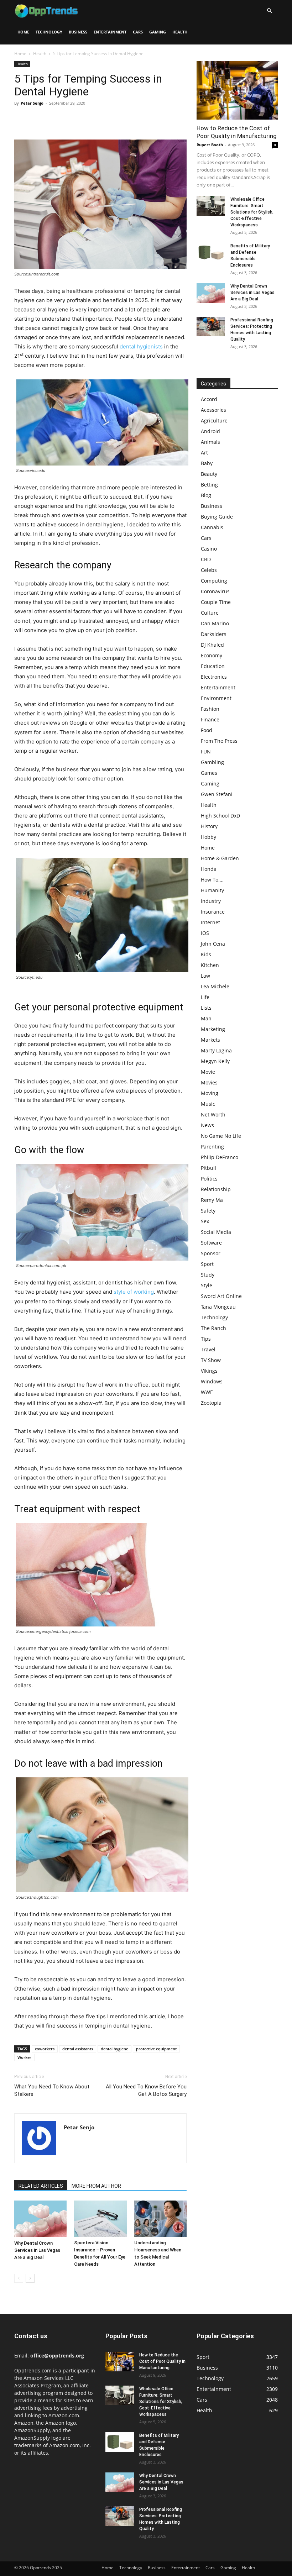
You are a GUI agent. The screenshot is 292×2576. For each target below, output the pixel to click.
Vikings (209, 1371)
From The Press (219, 741)
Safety (208, 1211)
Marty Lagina (216, 1050)
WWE (207, 1392)
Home (23, 32)
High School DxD (220, 816)
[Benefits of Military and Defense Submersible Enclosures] (211, 253)
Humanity (212, 890)
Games (209, 773)
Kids (206, 954)
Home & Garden (220, 858)
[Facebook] (21, 119)
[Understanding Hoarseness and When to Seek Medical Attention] (160, 2218)
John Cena (213, 944)
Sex (205, 1221)
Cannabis (212, 527)
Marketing (213, 1029)
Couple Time (216, 602)
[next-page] (30, 2278)
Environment (216, 698)
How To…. (212, 880)
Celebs (209, 570)
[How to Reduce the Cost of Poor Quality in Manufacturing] (237, 90)
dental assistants (78, 2049)
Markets (210, 1040)
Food (207, 730)
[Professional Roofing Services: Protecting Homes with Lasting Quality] (211, 327)
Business (78, 32)
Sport (207, 1264)
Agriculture (214, 420)
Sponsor (211, 1253)
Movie (208, 1072)
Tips (206, 1339)
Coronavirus (215, 591)
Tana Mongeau (218, 1307)
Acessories (213, 410)
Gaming (158, 32)
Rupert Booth (210, 145)
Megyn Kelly (215, 1061)
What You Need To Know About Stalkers (52, 2090)
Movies (209, 1082)
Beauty (209, 474)
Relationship (216, 1189)
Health (180, 32)
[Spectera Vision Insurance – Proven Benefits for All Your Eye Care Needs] (100, 2218)
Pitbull (208, 1168)
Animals (210, 442)
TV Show (211, 1360)
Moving (210, 1093)
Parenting (212, 1147)
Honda (209, 869)
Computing (214, 581)
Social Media (216, 1232)
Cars (138, 32)
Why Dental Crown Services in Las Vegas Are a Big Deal (37, 2250)
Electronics (214, 677)
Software (211, 1243)
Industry (211, 901)
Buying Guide (217, 517)
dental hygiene (114, 2049)
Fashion (210, 709)
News (207, 1125)
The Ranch (213, 1328)
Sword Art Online (221, 1296)
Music (208, 1104)
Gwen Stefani (217, 794)
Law (205, 976)
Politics (209, 1179)
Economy (212, 655)
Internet (210, 922)
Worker (24, 2057)
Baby (207, 463)
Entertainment (110, 32)
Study (208, 1275)
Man (206, 1018)
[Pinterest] (54, 119)
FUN (206, 751)
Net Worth (213, 1114)
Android (210, 431)
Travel (208, 1349)
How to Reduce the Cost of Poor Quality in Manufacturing (162, 2361)
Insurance (213, 912)
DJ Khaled (212, 645)
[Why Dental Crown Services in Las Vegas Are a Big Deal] (40, 2219)
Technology (49, 32)
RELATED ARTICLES (41, 2186)
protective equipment (156, 2049)
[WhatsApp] (71, 119)
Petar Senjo (32, 103)
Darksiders (214, 634)
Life (205, 997)
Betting (209, 485)
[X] (38, 119)
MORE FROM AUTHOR (96, 2186)
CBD (206, 559)
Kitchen (210, 965)
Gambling (212, 762)
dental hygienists (141, 346)
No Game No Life (221, 1136)
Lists (206, 1008)
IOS (205, 933)
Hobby (208, 837)
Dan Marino (215, 623)
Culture (210, 613)
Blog (206, 495)
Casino (209, 549)
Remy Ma (212, 1200)
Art (204, 453)
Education (213, 666)
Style (207, 1285)
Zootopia (211, 1403)
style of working (134, 1292)
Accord (209, 399)
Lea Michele (215, 986)
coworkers (45, 2049)
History (209, 826)
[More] (87, 119)
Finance (210, 719)
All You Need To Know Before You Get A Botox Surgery (146, 2090)
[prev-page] (19, 2278)
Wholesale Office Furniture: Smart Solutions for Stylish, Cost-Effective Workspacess (252, 212)
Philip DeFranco (220, 1157)
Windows (212, 1381)
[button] (269, 11)
